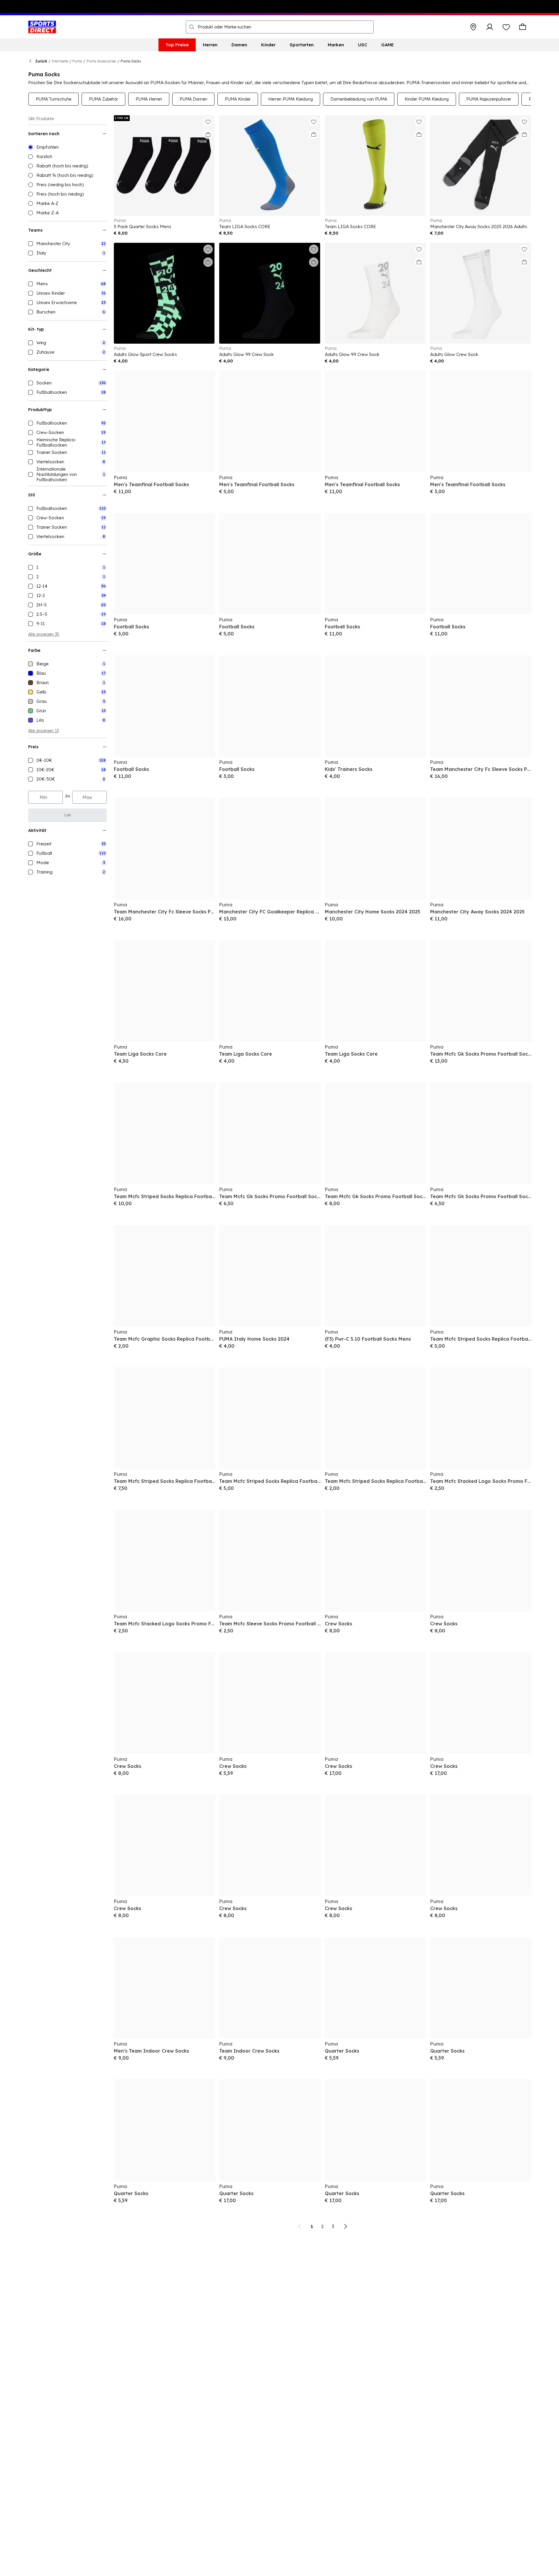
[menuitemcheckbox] (67, 244)
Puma (77, 61)
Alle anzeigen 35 (44, 634)
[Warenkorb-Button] (523, 27)
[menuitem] (177, 45)
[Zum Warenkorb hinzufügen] (208, 135)
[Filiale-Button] (473, 27)
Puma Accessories (101, 61)
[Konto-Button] (490, 27)
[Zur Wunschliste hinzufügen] (208, 122)
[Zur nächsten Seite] (345, 2226)
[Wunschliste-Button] (506, 27)
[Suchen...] (192, 27)
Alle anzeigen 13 (43, 731)
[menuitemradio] (67, 147)
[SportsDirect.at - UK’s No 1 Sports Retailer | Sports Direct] (42, 27)
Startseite (60, 61)
